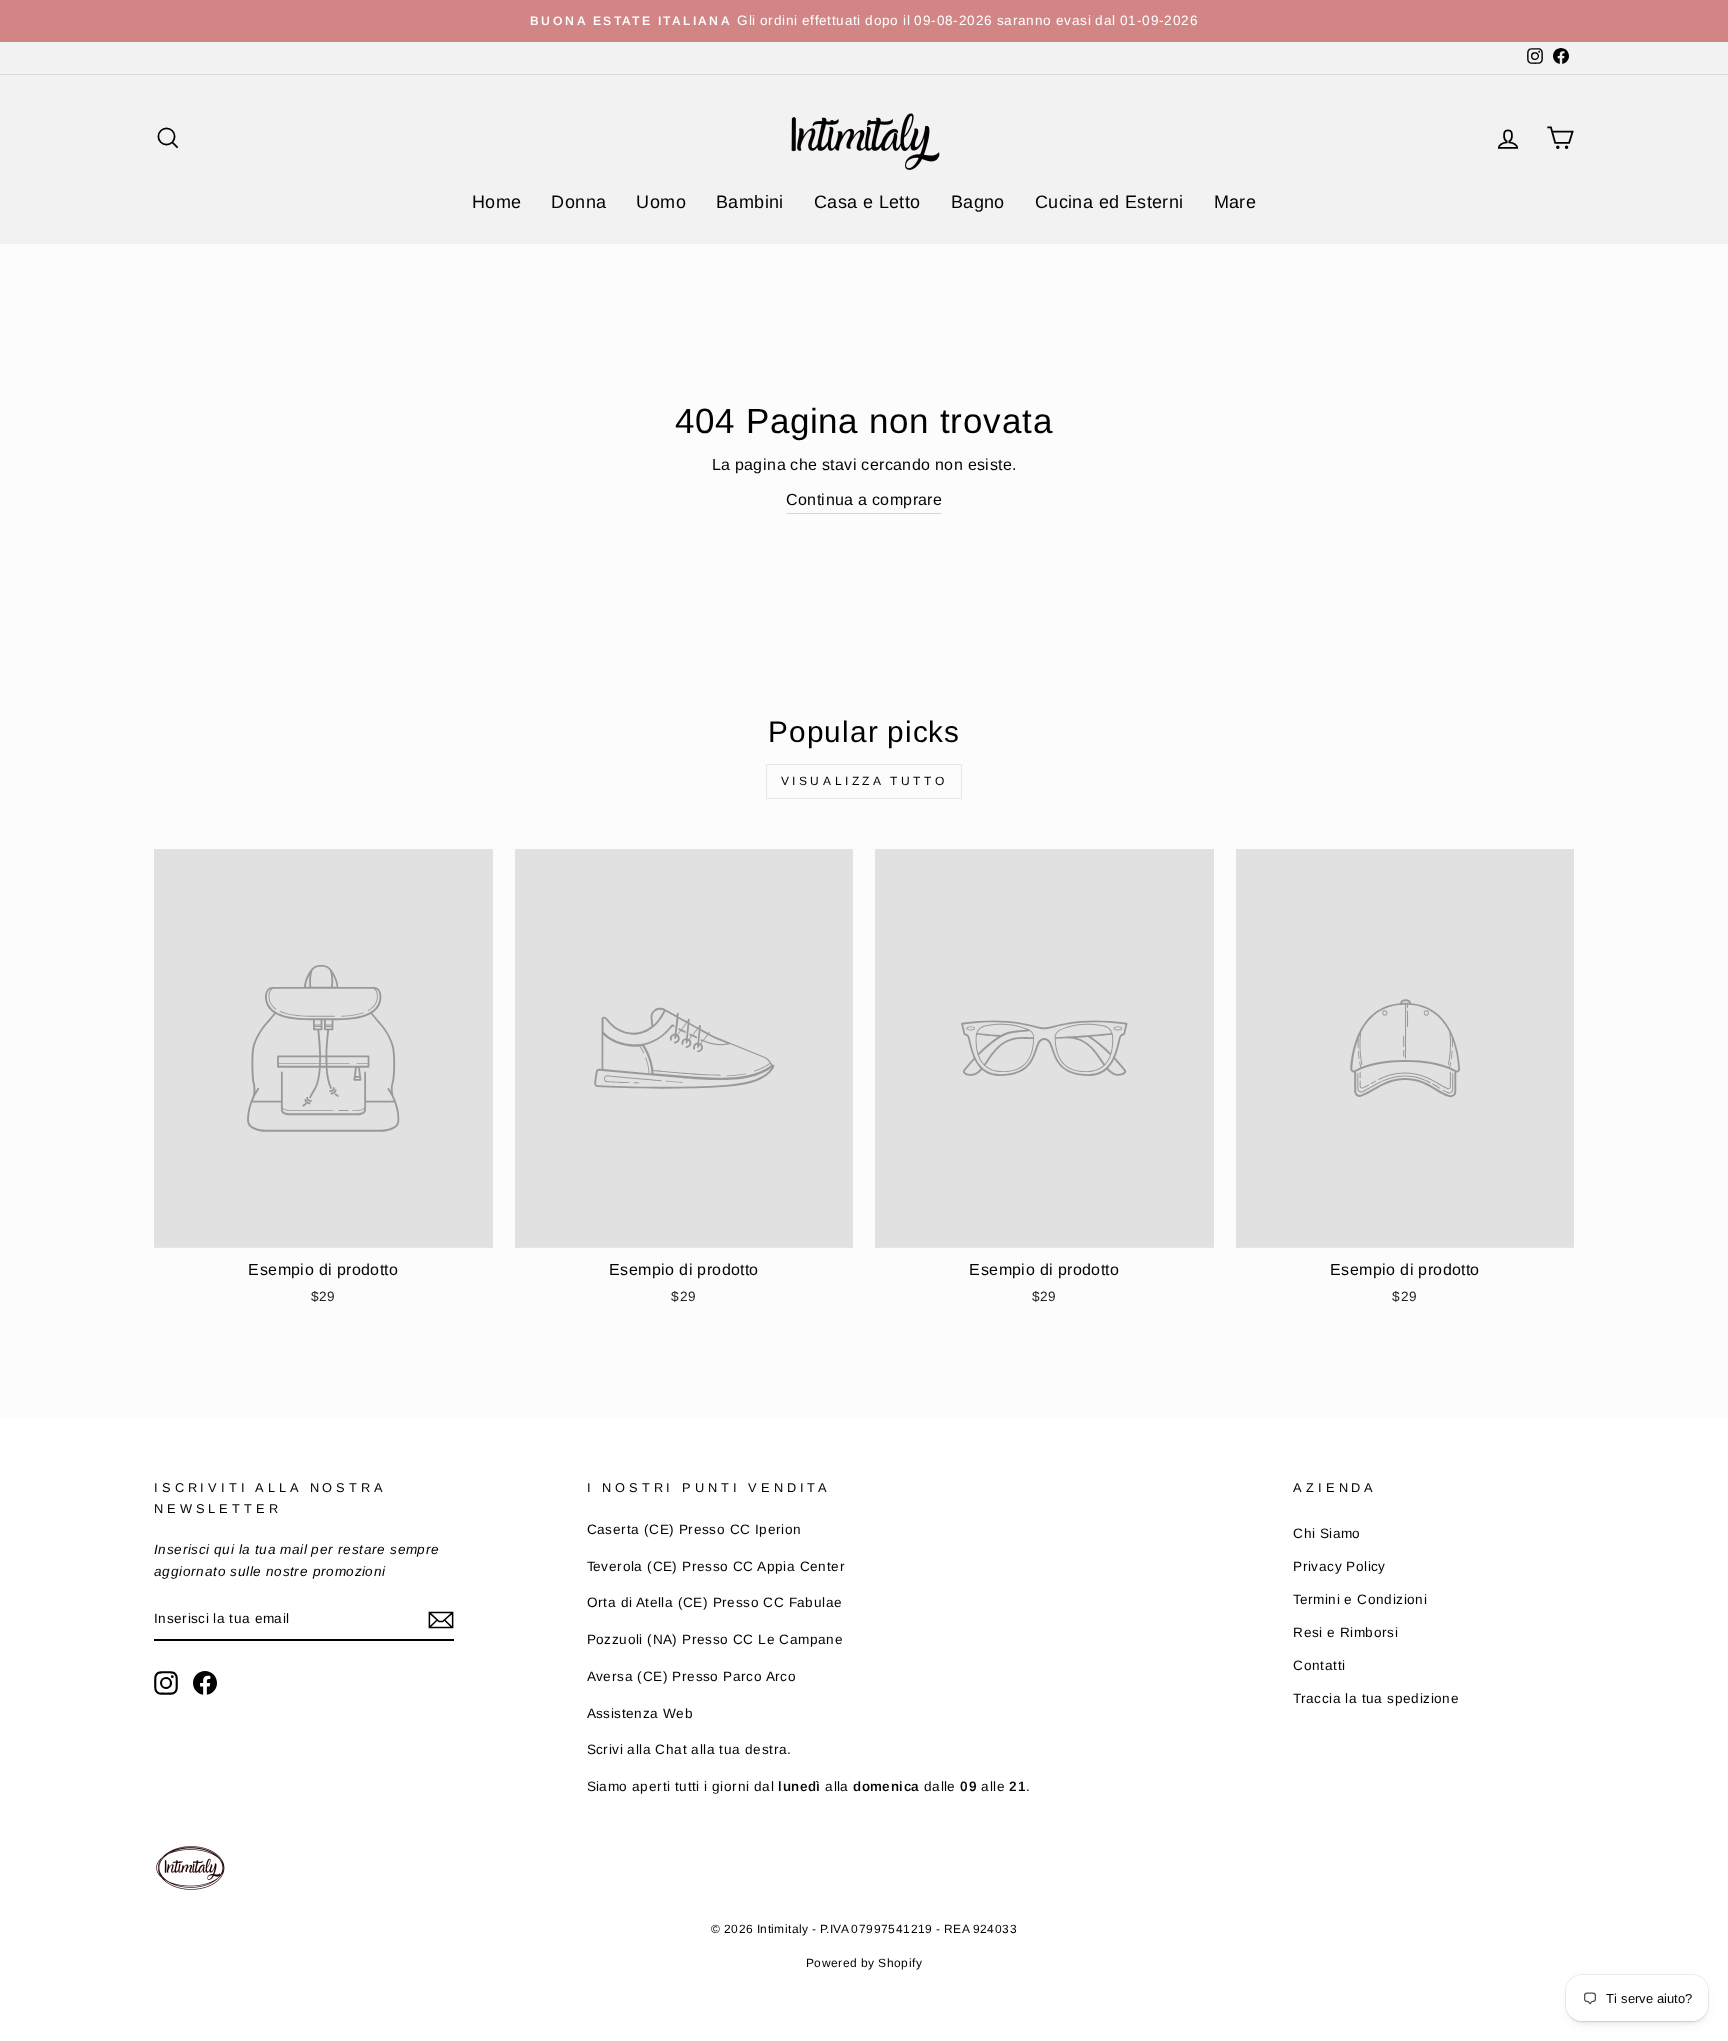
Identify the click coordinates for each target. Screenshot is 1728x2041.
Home (497, 202)
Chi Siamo (1327, 1533)
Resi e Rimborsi (1345, 1632)
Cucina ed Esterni (1109, 202)
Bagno (978, 202)
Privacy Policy (1339, 1566)
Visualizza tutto (864, 781)
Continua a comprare (864, 499)
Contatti (1319, 1665)
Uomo (661, 202)
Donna (578, 202)
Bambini (750, 202)
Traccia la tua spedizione (1376, 1698)
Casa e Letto (867, 202)
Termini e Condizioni (1360, 1599)
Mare (1235, 202)
